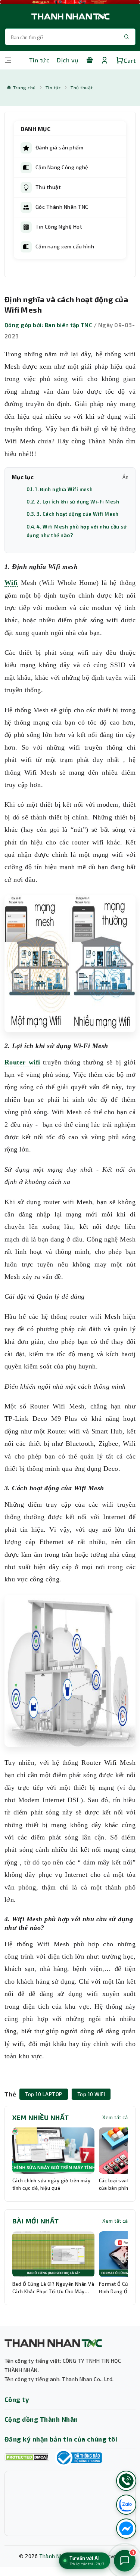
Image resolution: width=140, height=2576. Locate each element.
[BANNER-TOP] (70, 2)
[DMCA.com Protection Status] (27, 2457)
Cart (130, 60)
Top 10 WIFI (91, 2094)
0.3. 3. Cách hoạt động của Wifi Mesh (72, 514)
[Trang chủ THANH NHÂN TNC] (70, 16)
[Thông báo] (78, 2458)
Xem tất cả (115, 2117)
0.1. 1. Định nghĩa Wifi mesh (60, 489)
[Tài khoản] (105, 60)
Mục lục (70, 477)
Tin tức (39, 60)
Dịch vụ (67, 60)
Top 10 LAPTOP (43, 2094)
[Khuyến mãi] (90, 60)
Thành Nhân (55, 2556)
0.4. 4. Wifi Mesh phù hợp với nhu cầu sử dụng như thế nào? (77, 531)
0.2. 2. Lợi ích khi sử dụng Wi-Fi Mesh (73, 502)
